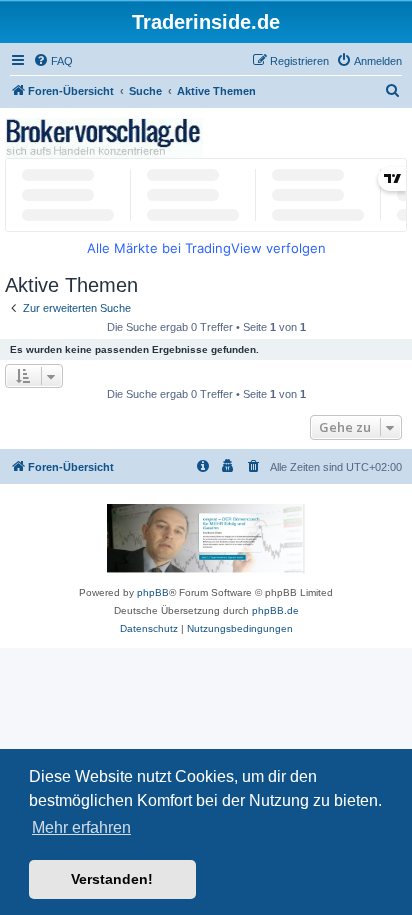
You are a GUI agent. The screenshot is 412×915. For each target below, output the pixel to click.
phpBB (153, 592)
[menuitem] (53, 61)
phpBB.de (275, 610)
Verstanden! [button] (112, 879)
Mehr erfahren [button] (81, 827)
